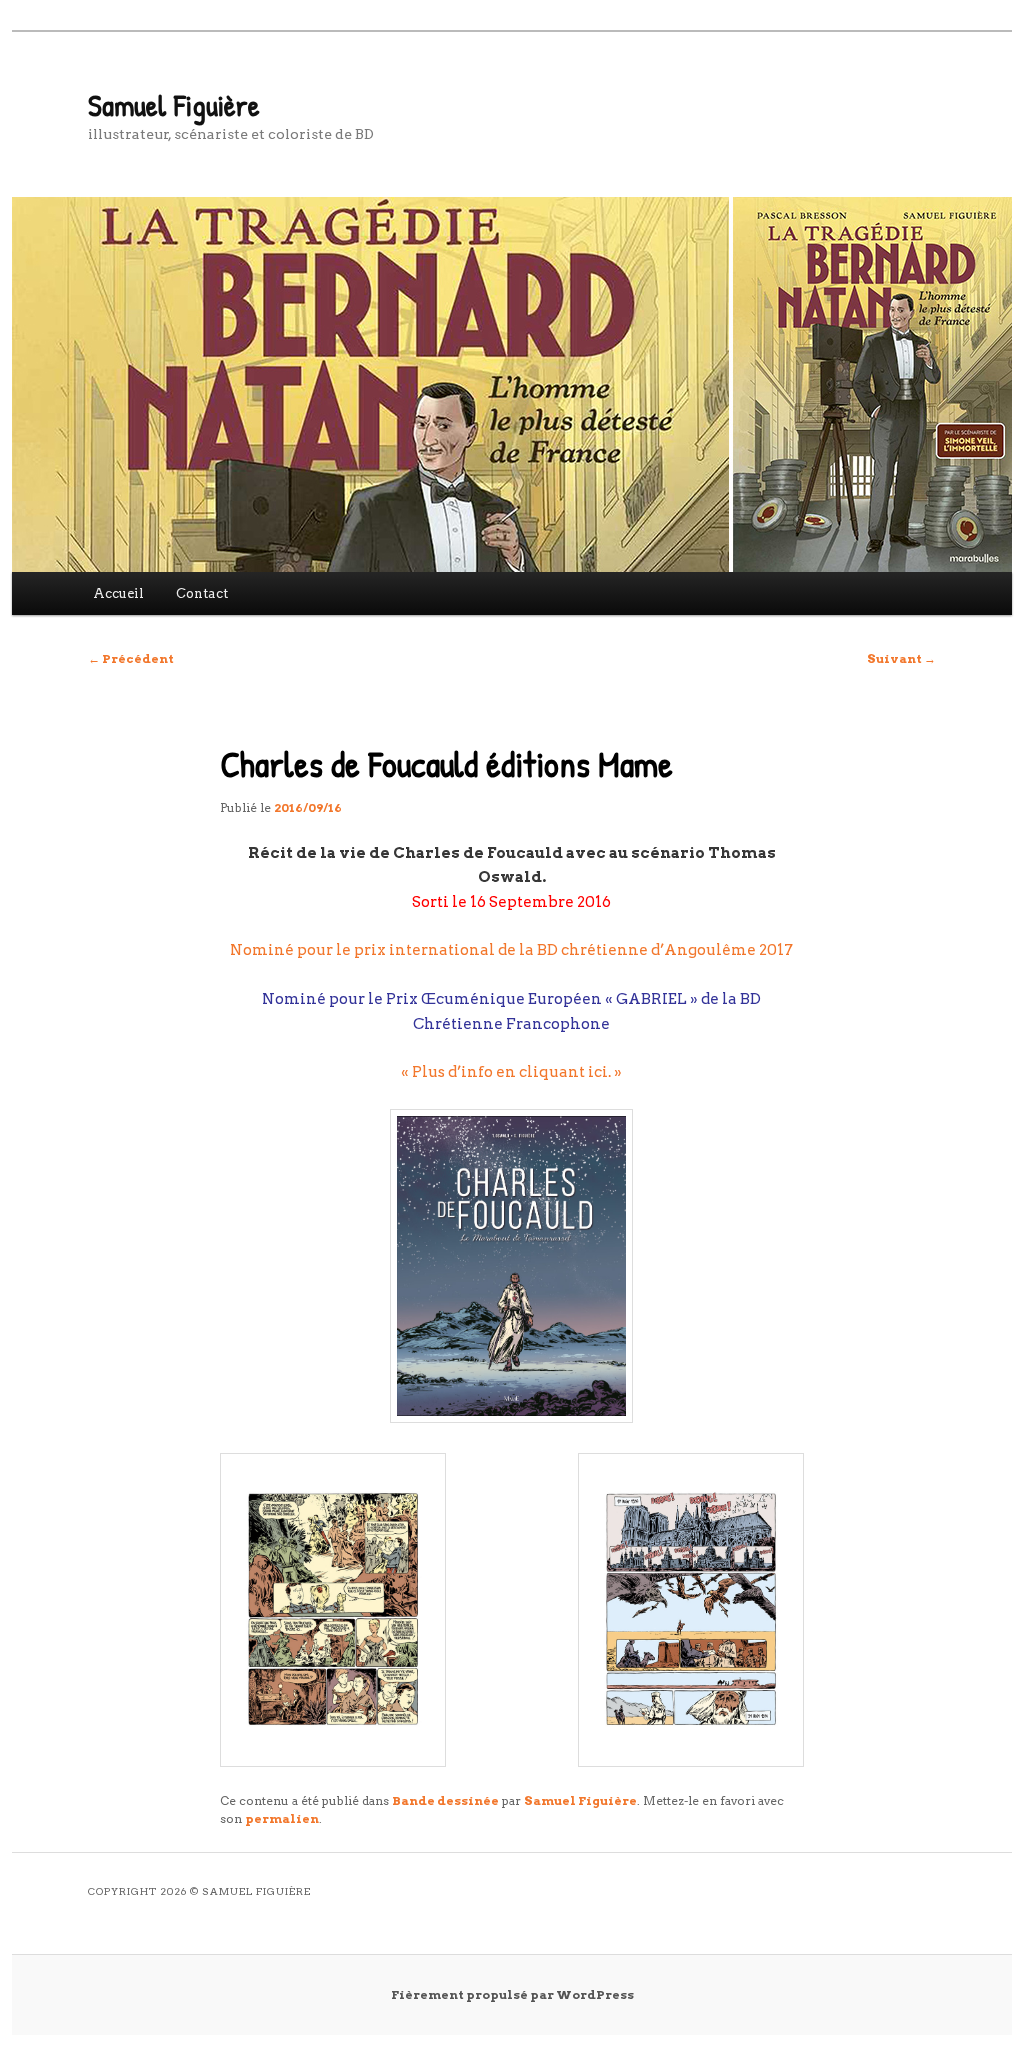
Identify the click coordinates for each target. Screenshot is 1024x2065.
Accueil (118, 593)
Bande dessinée (445, 1800)
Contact (202, 593)
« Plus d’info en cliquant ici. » (511, 1072)
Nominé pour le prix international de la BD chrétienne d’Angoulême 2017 (511, 950)
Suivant (901, 658)
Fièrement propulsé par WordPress (512, 1994)
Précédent (131, 658)
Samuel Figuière (174, 105)
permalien (282, 1818)
